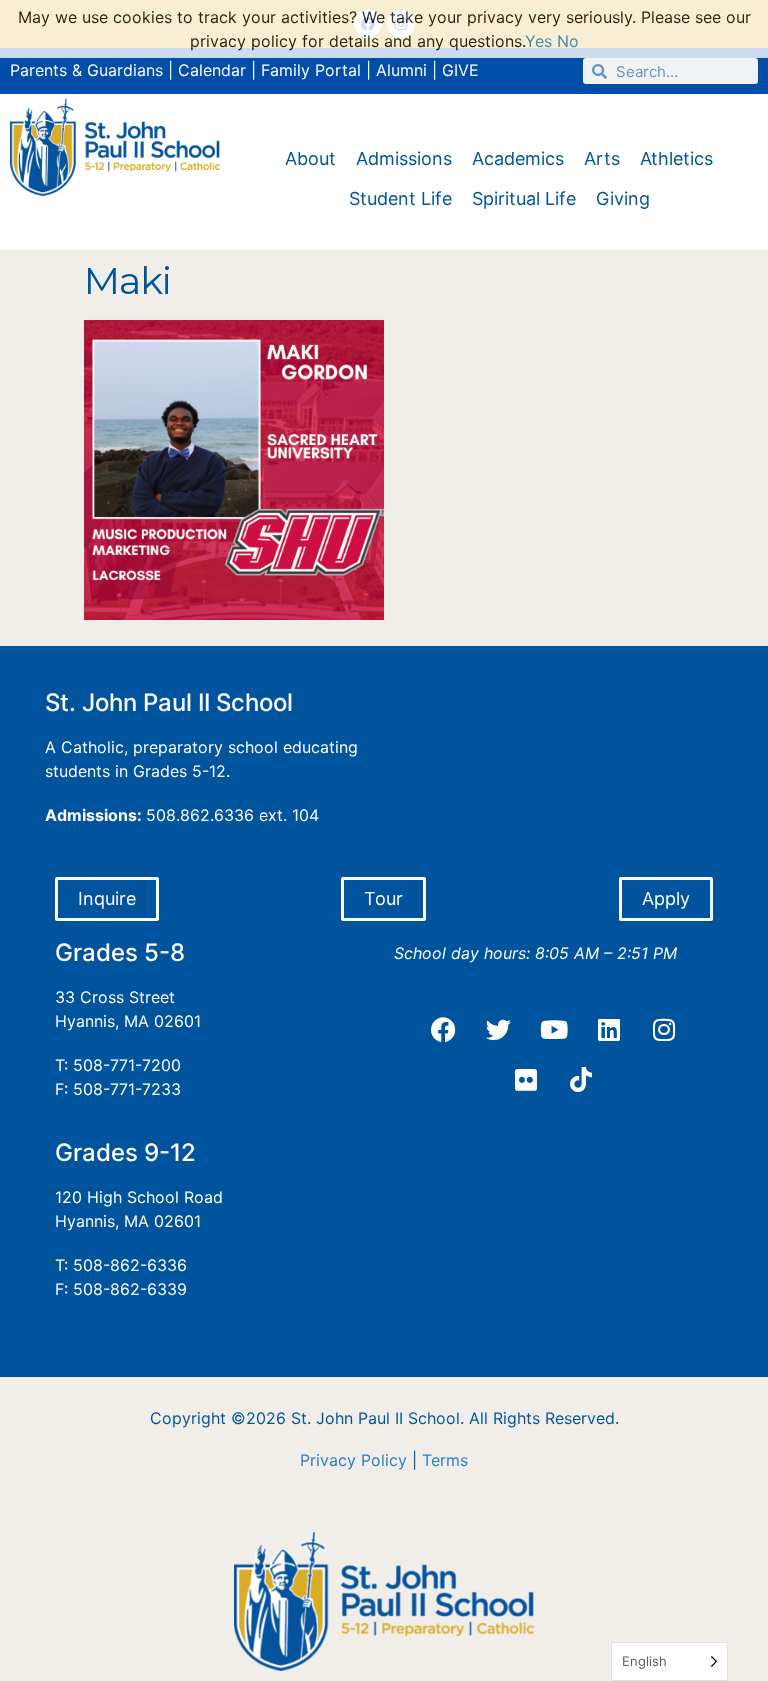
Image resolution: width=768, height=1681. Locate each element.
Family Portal (311, 70)
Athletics (676, 158)
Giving (623, 198)
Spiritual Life (524, 198)
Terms (445, 1460)
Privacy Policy (353, 1460)
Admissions (404, 158)
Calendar (212, 70)
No (568, 41)
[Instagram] (664, 1030)
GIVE (460, 70)
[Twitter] (499, 1030)
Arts (602, 158)
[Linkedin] (609, 1030)
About (310, 158)
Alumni (401, 70)
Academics (518, 158)
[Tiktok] (581, 1080)
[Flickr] (526, 1080)
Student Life (400, 198)
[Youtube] (554, 1030)
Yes (538, 41)
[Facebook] (444, 1030)
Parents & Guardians (86, 70)
